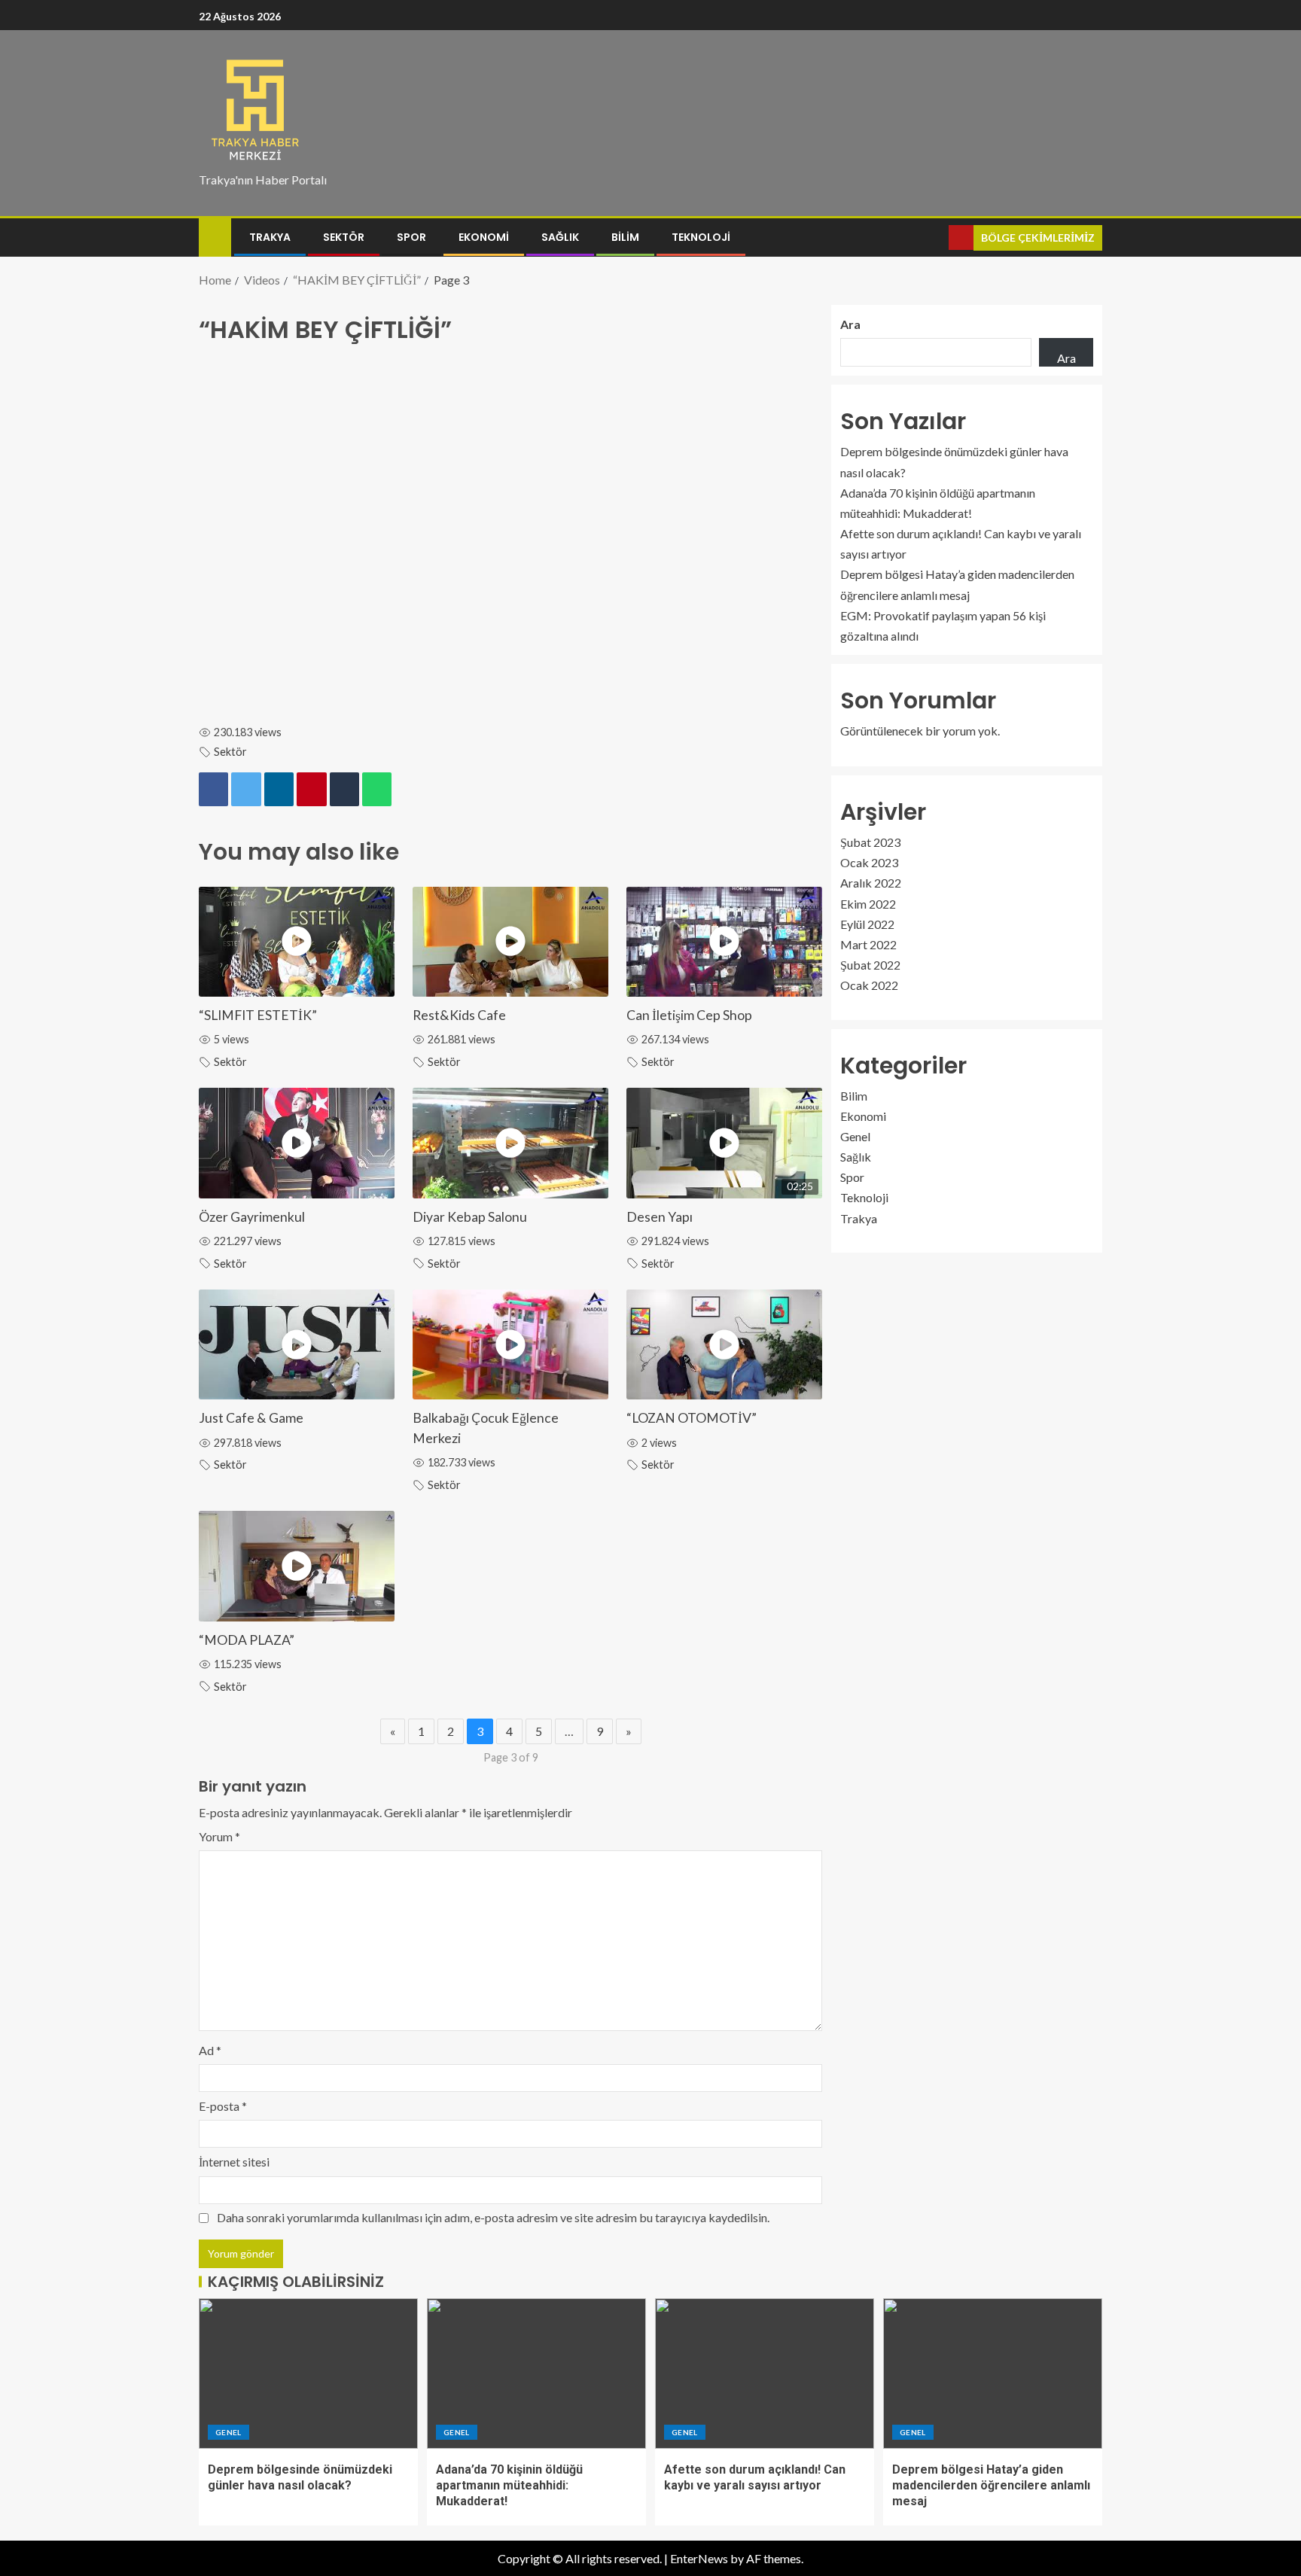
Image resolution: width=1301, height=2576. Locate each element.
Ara (850, 324)
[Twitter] (246, 790)
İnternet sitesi (234, 2162)
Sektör (344, 237)
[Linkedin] (279, 790)
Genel (855, 1136)
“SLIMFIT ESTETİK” (258, 1015)
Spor (411, 237)
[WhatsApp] (377, 790)
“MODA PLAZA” (247, 1640)
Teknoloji (701, 237)
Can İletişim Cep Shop (689, 1015)
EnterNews (699, 2558)
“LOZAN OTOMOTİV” (692, 1418)
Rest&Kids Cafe (459, 1015)
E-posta (223, 2106)
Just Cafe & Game (251, 1418)
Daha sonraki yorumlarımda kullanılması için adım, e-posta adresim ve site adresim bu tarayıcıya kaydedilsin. (493, 2217)
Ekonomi (484, 237)
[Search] (935, 238)
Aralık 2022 (871, 883)
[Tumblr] (344, 790)
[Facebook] (213, 790)
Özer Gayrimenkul (252, 1217)
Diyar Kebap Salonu (470, 1217)
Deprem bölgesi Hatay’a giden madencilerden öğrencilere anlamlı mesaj (991, 2486)
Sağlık (560, 237)
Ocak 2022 (869, 986)
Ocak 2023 (869, 862)
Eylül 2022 (867, 924)
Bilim (625, 237)
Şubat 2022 (870, 965)
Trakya (270, 237)
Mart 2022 (868, 944)
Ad (210, 2050)
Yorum (219, 1836)
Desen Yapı (660, 1217)
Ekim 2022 (868, 904)
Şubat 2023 (870, 842)
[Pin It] (311, 790)
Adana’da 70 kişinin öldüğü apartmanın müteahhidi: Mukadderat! (509, 2486)
